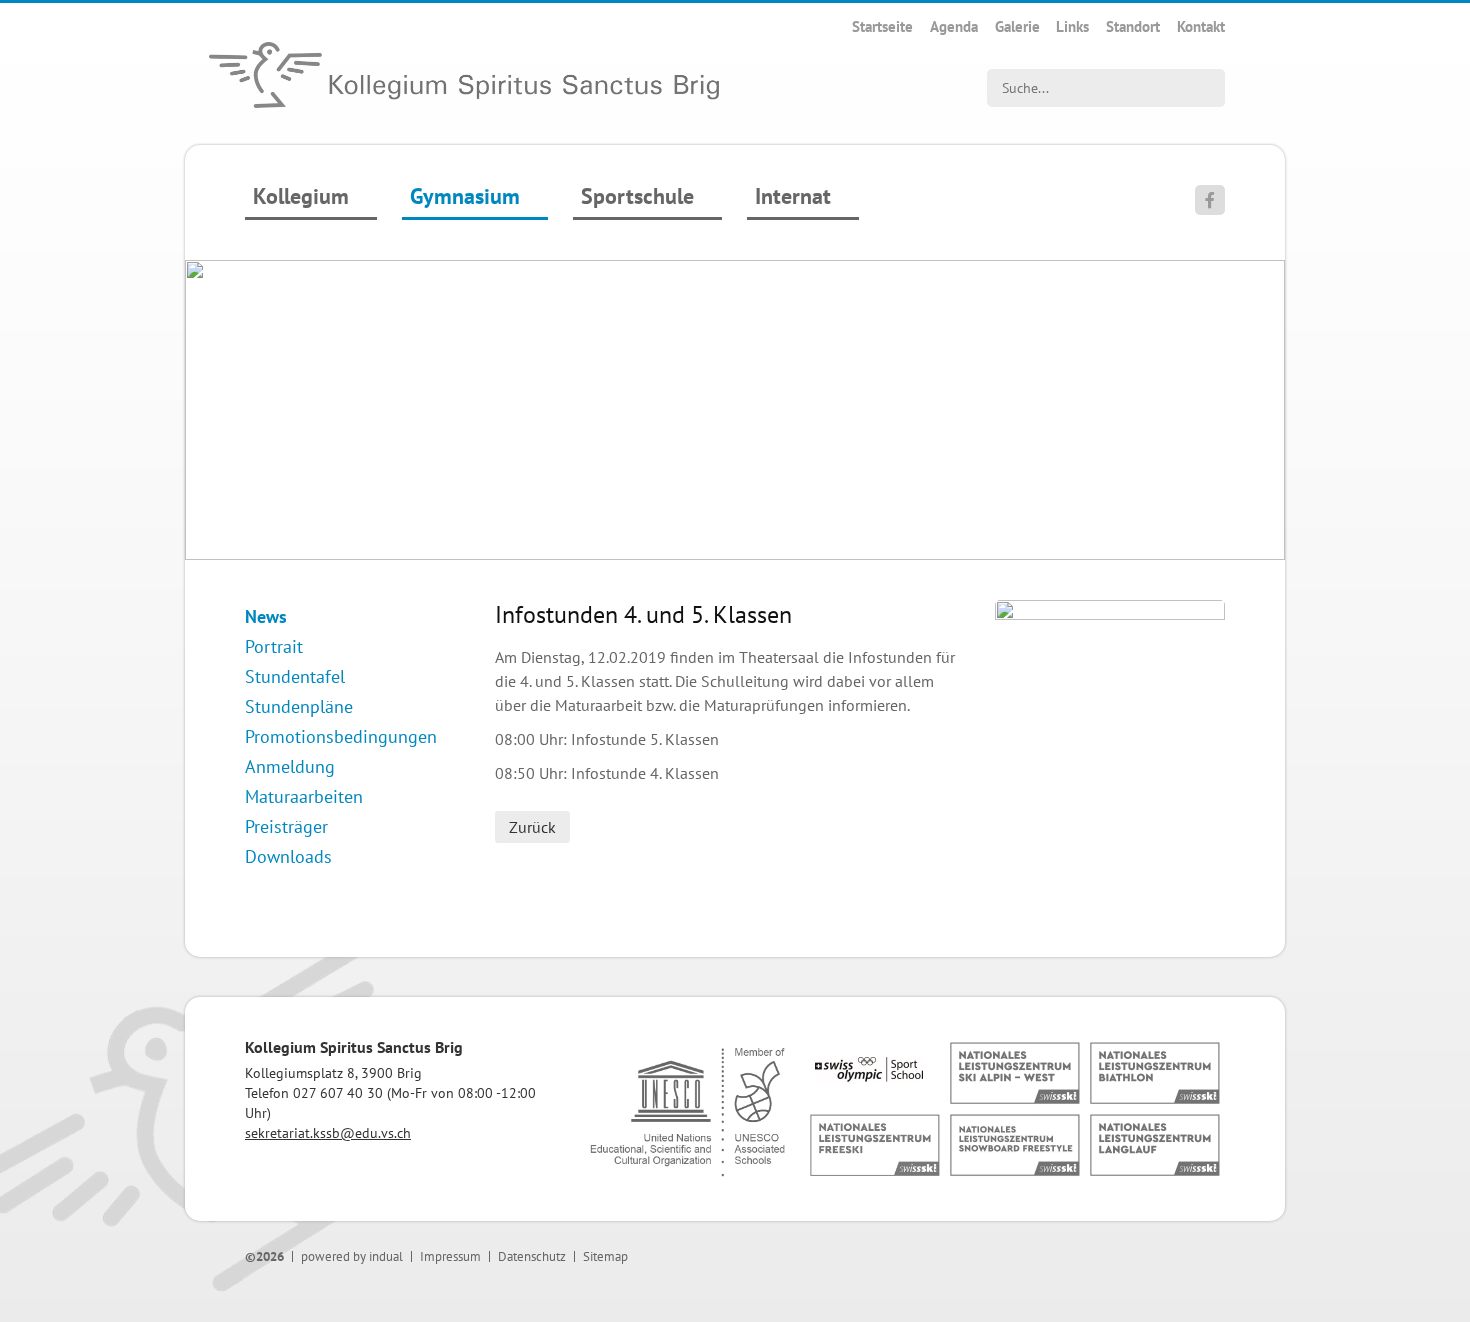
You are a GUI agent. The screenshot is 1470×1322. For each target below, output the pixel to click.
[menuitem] (882, 26)
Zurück (532, 827)
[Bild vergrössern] (1110, 614)
